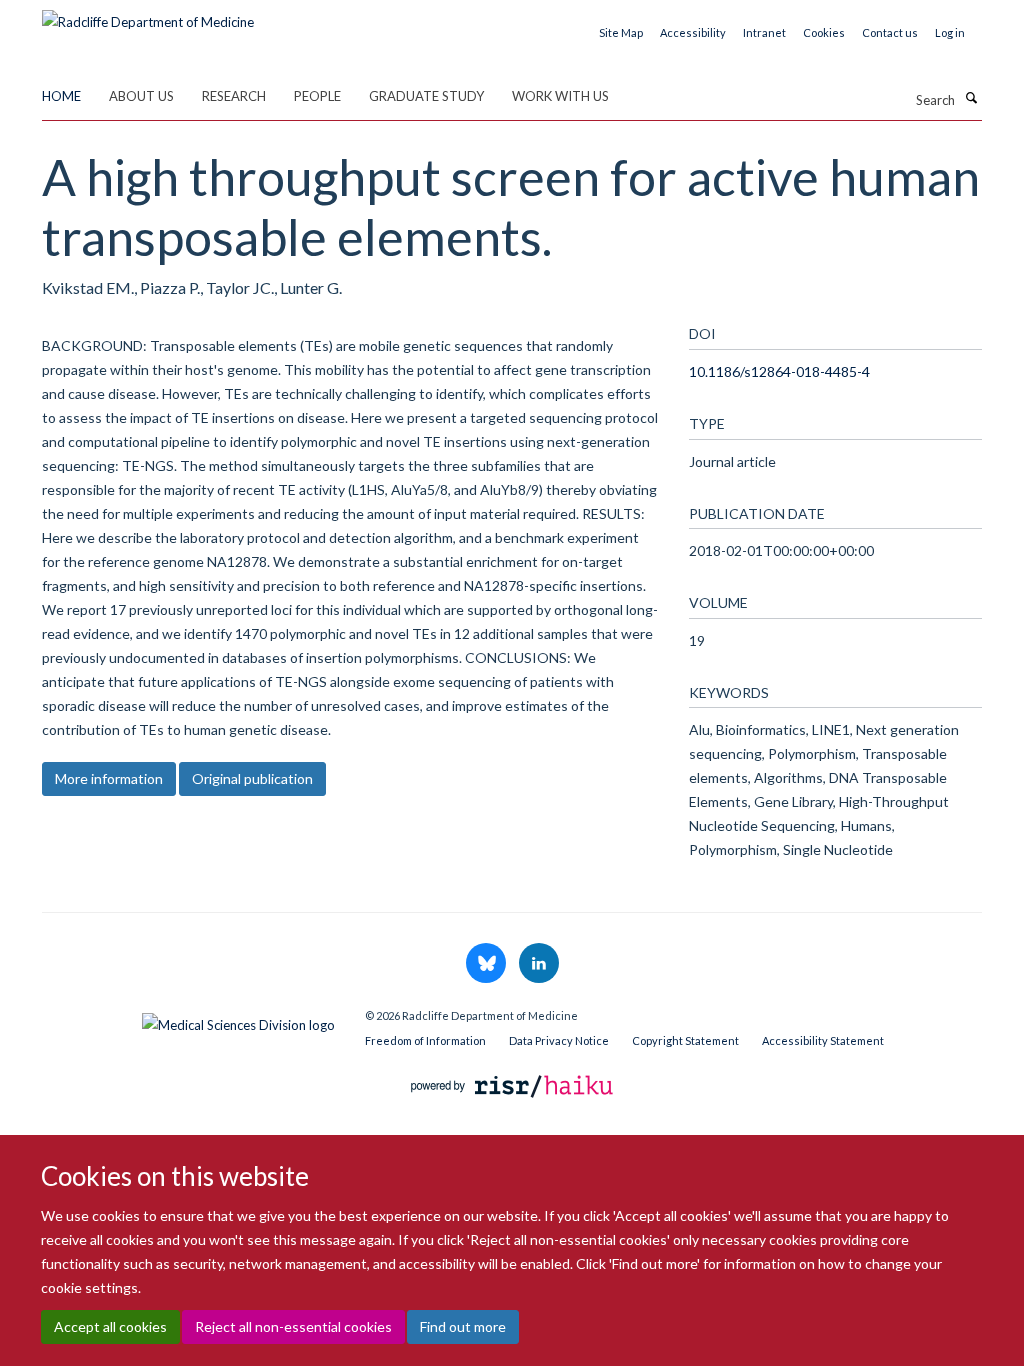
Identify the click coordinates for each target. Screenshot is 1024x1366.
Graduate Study (426, 96)
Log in (950, 32)
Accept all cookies (110, 1326)
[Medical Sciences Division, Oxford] (188, 1020)
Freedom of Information (425, 1040)
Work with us (560, 96)
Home (61, 96)
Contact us (890, 32)
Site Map (621, 32)
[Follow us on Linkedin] (539, 964)
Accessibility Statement (823, 1040)
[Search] (971, 98)
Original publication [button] (252, 778)
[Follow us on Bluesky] (487, 964)
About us (141, 96)
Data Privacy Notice (559, 1040)
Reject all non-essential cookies (293, 1326)
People (317, 96)
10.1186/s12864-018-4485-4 (779, 371)
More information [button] (109, 778)
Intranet (764, 32)
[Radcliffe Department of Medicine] (148, 15)
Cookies (824, 32)
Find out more (463, 1326)
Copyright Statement (685, 1040)
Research (234, 96)
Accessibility (693, 32)
